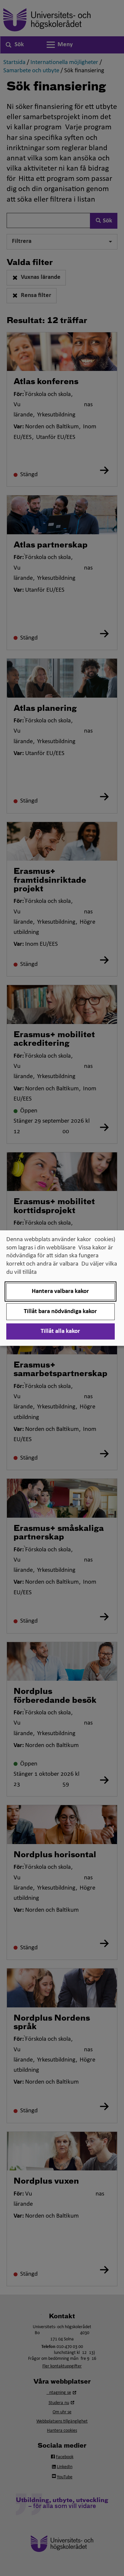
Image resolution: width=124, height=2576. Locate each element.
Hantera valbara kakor (60, 1291)
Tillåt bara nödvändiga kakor (60, 1312)
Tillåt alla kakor (60, 1331)
